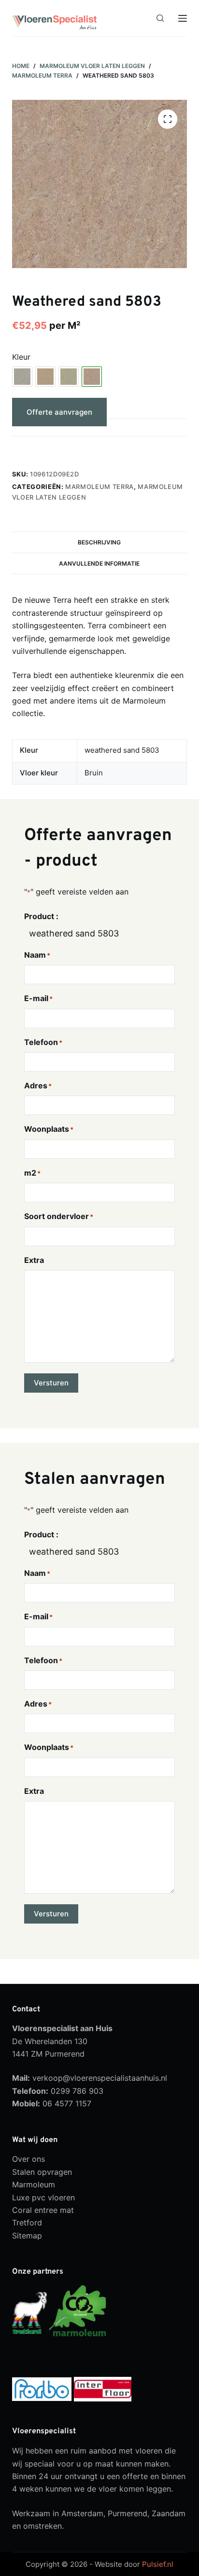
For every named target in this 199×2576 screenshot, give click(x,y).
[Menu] (183, 18)
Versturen (51, 1383)
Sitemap (27, 2236)
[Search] (160, 18)
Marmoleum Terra (99, 487)
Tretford (27, 2223)
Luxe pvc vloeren (43, 2197)
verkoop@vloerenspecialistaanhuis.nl (100, 2078)
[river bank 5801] (69, 377)
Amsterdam (82, 2513)
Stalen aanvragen (58, 448)
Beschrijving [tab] (99, 542)
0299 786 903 (77, 2091)
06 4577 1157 (67, 2103)
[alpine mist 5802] (22, 377)
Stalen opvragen (42, 2172)
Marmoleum (34, 2184)
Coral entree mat (43, 2210)
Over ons (28, 2159)
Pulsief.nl (158, 2564)
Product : (41, 916)
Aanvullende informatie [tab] (99, 563)
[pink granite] (45, 377)
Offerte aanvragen (59, 412)
